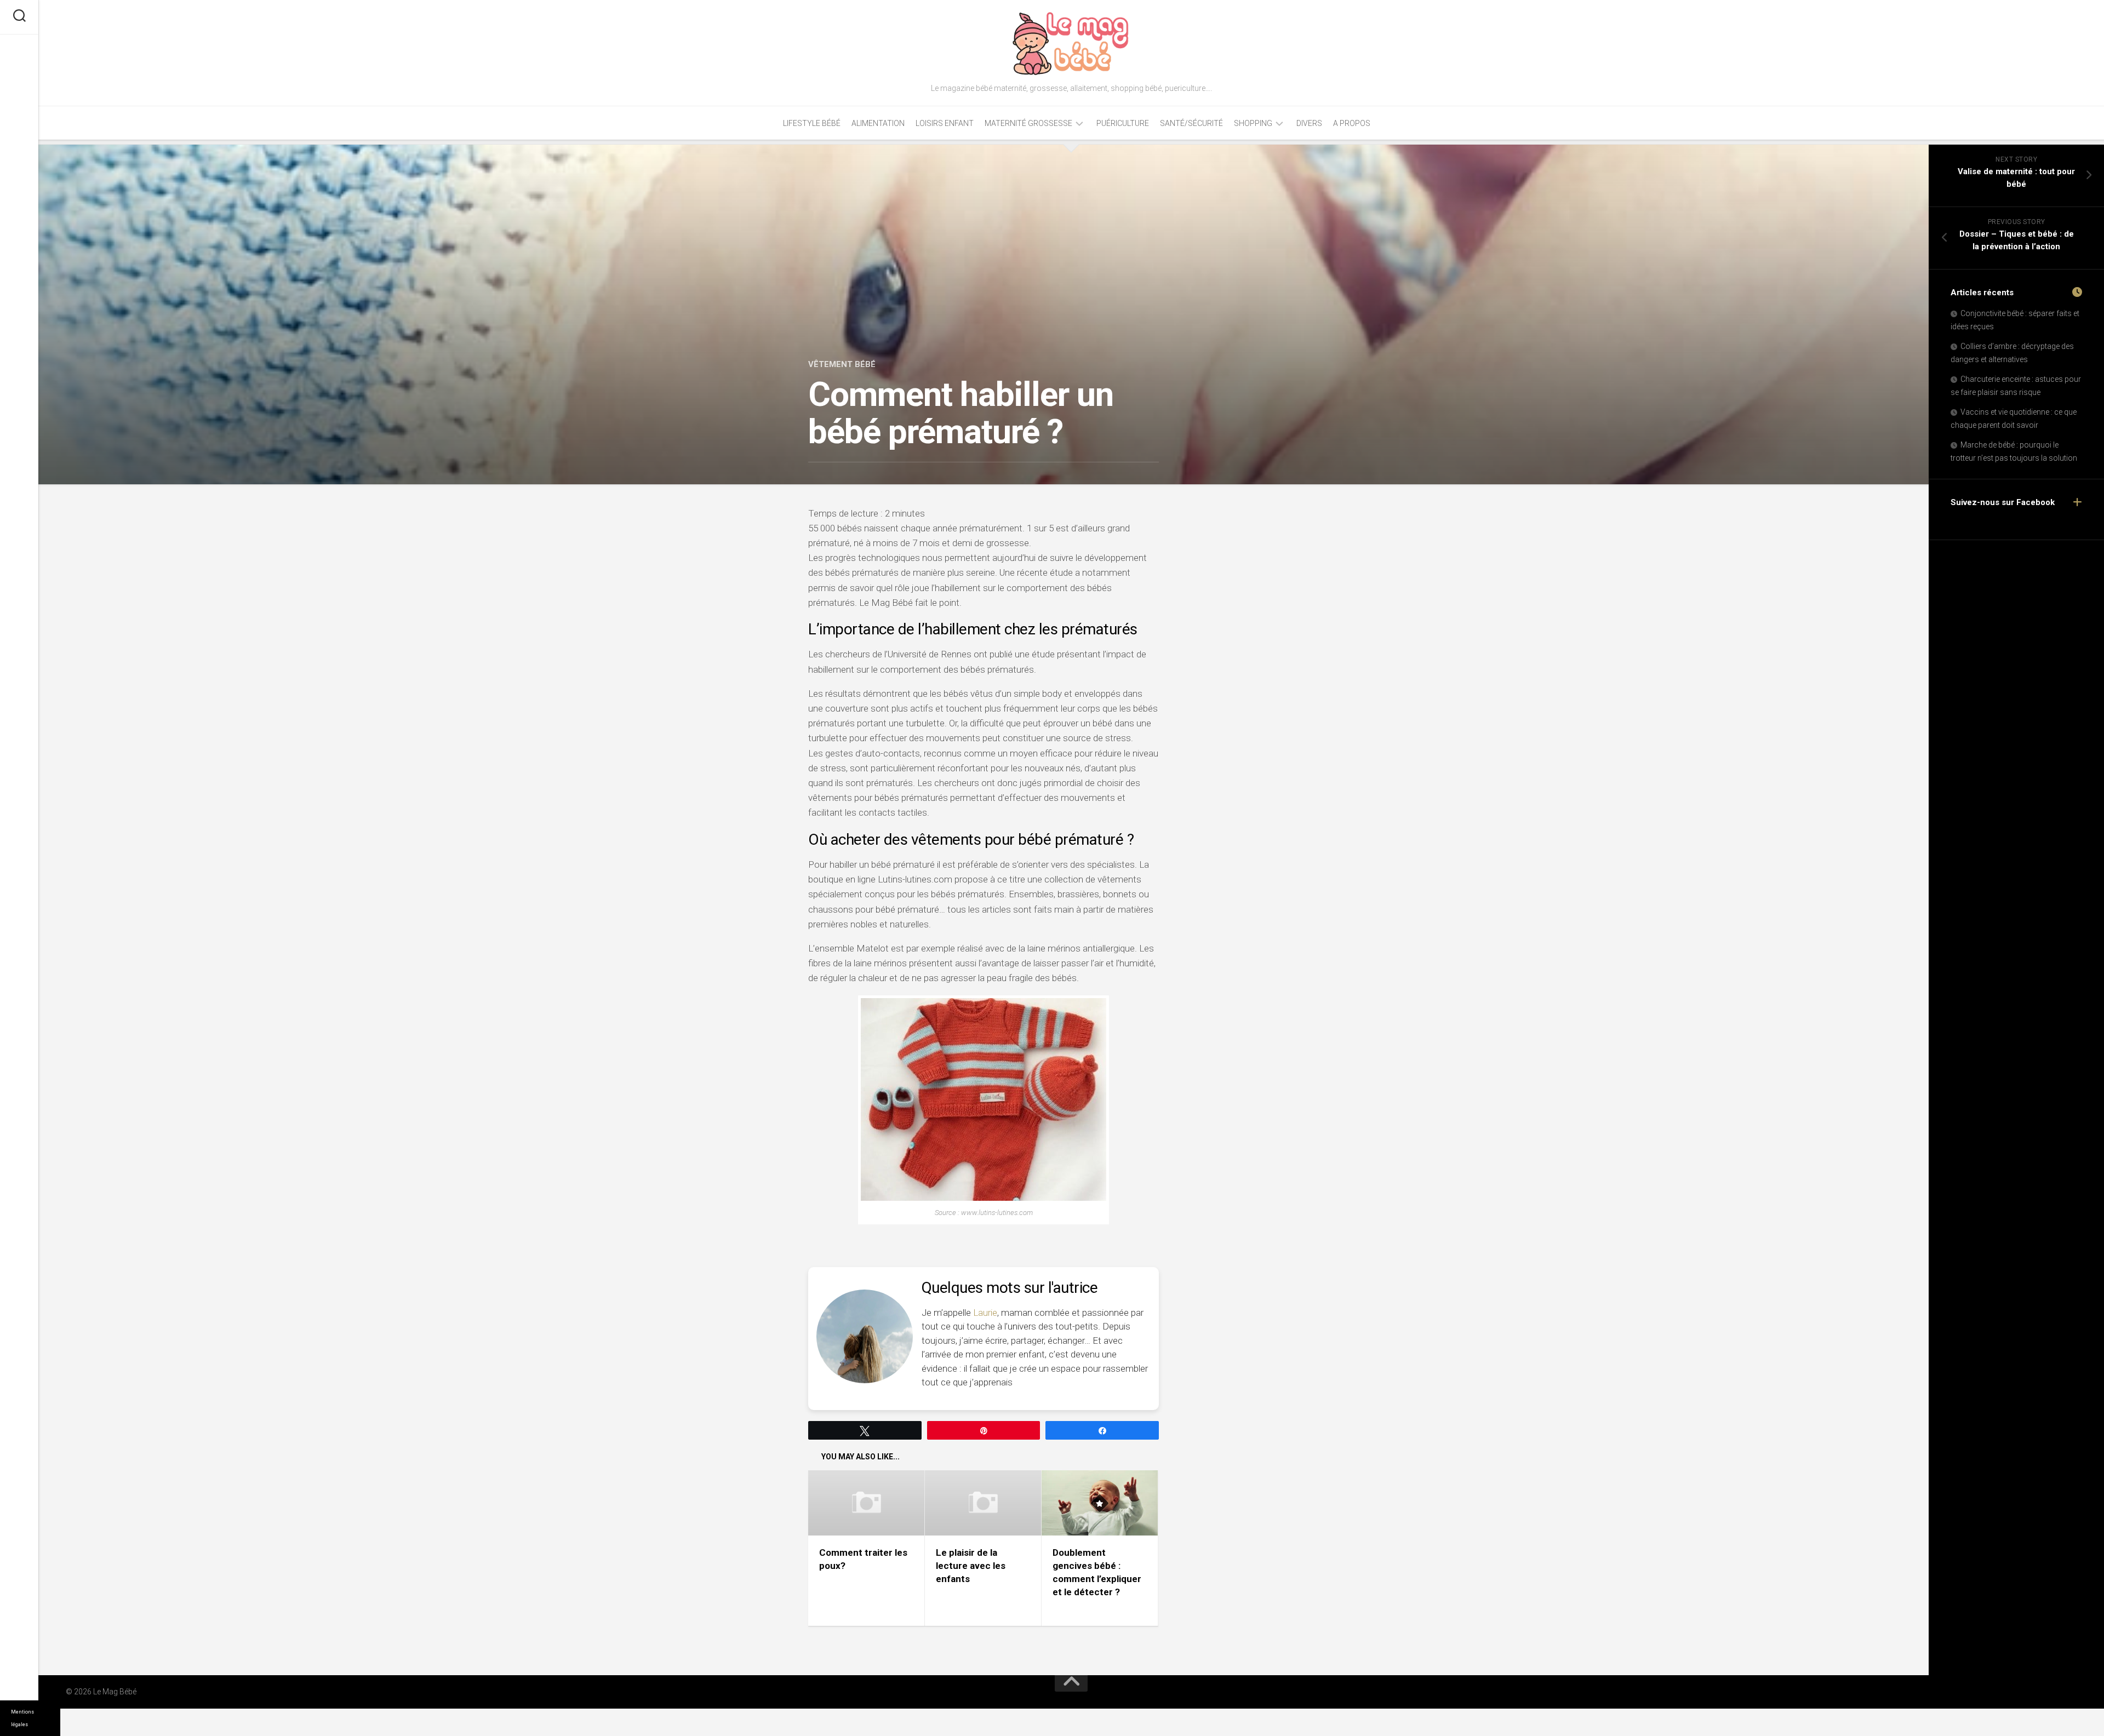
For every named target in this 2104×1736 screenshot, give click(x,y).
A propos (1352, 123)
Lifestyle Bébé (812, 123)
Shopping (1253, 123)
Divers (1309, 123)
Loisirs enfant (945, 123)
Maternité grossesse (1028, 123)
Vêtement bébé (842, 364)
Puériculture (1123, 123)
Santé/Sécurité (1191, 123)
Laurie (985, 1313)
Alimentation (878, 123)
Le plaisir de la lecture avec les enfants (971, 1566)
